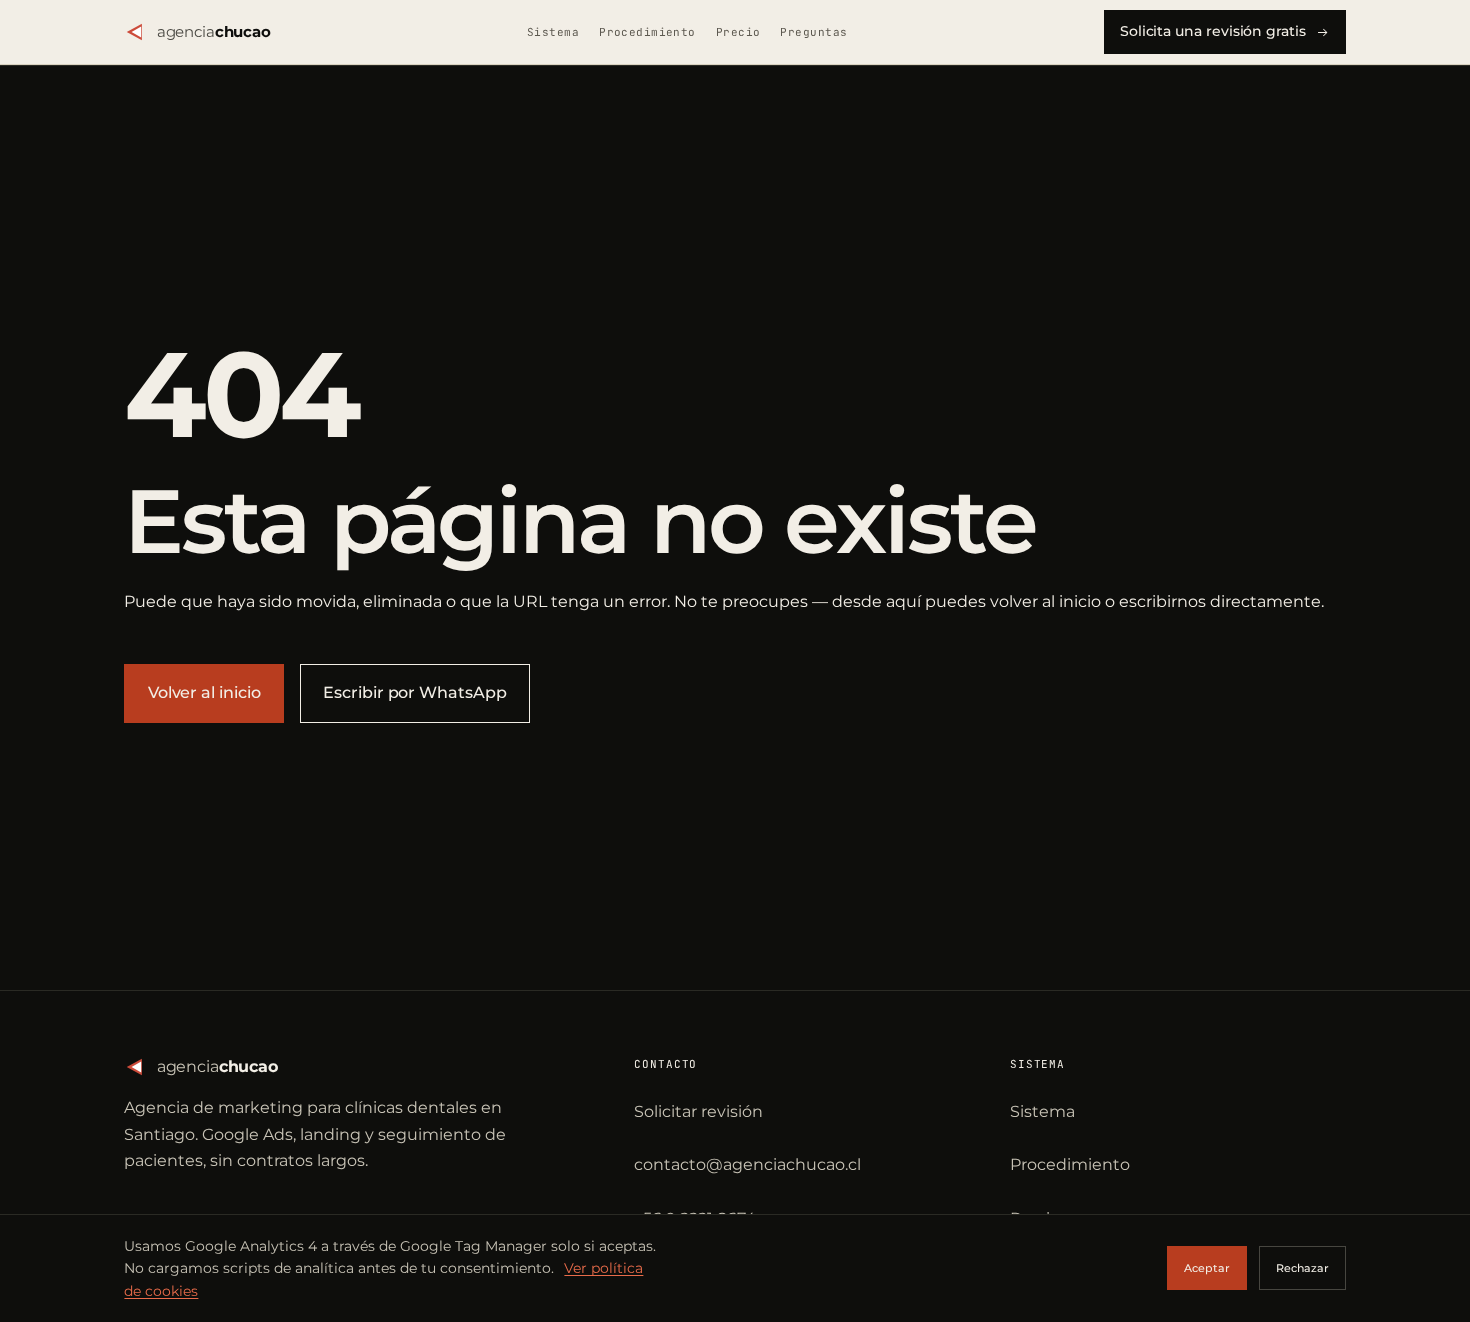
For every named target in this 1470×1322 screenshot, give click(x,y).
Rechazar (1302, 1268)
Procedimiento (647, 32)
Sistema (553, 32)
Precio (738, 32)
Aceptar (1207, 1268)
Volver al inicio (204, 692)
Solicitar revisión (698, 1111)
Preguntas (813, 32)
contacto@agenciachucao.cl (747, 1164)
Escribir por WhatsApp (414, 692)
